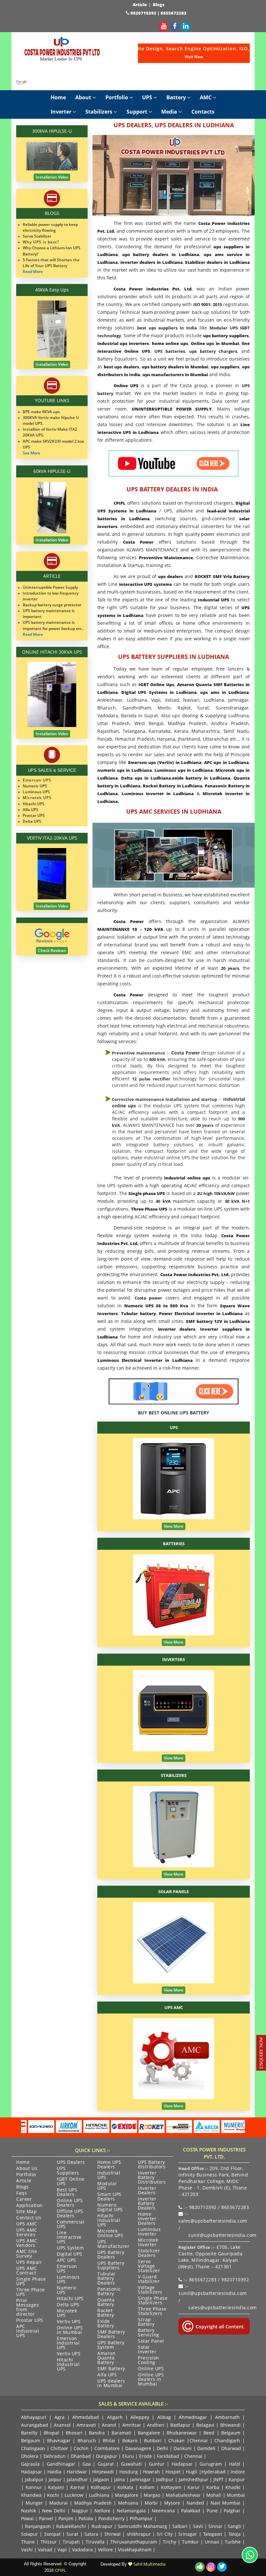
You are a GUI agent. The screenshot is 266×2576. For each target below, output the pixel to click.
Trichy (169, 2542)
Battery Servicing (149, 2333)
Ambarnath (227, 2417)
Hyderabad (213, 2472)
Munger (34, 2503)
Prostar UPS (30, 2321)
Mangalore (127, 2495)
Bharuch (87, 2440)
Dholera (30, 2456)
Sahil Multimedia (149, 2564)
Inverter (62, 112)
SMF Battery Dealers (111, 2335)
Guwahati (133, 2464)
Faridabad (168, 2456)
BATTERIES (174, 1544)
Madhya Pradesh (93, 2503)
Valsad (45, 2550)
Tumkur (190, 2542)
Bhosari (74, 2433)
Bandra (97, 2433)
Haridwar (77, 2472)
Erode (145, 2456)
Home (58, 97)
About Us (27, 2169)
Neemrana (163, 2511)
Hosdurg (129, 2472)
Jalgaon (101, 2479)
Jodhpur (165, 2479)
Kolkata (125, 2487)
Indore (238, 2472)
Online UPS (151, 2369)
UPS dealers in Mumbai (111, 2384)
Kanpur (237, 2479)
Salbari (180, 2526)
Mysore (172, 2503)
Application (30, 2206)
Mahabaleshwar (183, 2495)
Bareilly (29, 2433)
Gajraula (30, 2464)
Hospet (173, 2472)
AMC (206, 97)
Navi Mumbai (225, 2503)
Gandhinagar (61, 2464)
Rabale (64, 2526)
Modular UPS (107, 2186)
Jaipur (55, 2479)
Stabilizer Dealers (149, 2253)
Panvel (46, 2518)
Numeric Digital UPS (110, 2208)
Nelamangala (131, 2511)
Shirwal (113, 2534)
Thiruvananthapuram (134, 2542)
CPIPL (60, 2570)
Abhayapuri (34, 2417)
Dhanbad (81, 2456)
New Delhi (54, 2511)
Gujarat (106, 2464)
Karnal (78, 2487)
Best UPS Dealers (67, 2192)
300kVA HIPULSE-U (52, 131)
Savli (198, 2526)
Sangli (234, 2526)
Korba (213, 2487)
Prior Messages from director (28, 2308)
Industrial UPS (109, 2175)
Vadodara (82, 2550)
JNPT (218, 2479)
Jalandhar (77, 2479)
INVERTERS (174, 1659)
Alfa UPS (107, 2375)
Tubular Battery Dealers (107, 2279)
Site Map (26, 2212)
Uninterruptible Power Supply (50, 587)
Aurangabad (35, 2425)
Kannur (34, 2487)
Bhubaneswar (182, 2433)
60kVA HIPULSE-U (52, 471)
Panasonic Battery (109, 2292)
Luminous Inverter (149, 2232)
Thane (28, 2542)
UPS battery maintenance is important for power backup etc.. (53, 625)
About (84, 97)
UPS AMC (174, 2007)
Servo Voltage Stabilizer (149, 2266)
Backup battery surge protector (52, 605)
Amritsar (132, 2425)
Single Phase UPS (31, 2282)
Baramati (121, 2433)
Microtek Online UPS (110, 2234)
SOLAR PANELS (174, 1892)
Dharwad (231, 2448)
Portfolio (117, 97)
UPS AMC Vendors (27, 2243)
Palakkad (191, 2511)
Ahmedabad (86, 2417)
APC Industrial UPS (28, 2331)
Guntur (157, 2464)
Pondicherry (111, 2518)
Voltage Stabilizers (150, 2290)
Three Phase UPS (31, 2292)
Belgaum (231, 2433)
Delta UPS (68, 2305)
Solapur (30, 2534)
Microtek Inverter (148, 2243)
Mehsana (128, 2503)
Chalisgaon (33, 2448)
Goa (87, 2464)
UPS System (70, 2248)
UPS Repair (29, 2262)
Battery (177, 97)
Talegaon (213, 2534)
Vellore (105, 2550)
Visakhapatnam (135, 2550)
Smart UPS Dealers (109, 2197)
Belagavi (205, 2425)
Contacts (203, 112)
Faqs (22, 2193)
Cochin (81, 2448)
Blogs (159, 5)
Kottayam (171, 2487)
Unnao (212, 2542)
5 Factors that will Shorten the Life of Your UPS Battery (51, 263)
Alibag (164, 2417)
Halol (235, 2464)
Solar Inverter (147, 2350)
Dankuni (183, 2448)
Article (140, 5)
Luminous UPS (68, 2280)
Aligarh (115, 2417)
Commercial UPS (71, 2225)
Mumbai (236, 2495)
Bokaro (130, 2440)
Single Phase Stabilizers (153, 2301)
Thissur (49, 2542)
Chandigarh (227, 2440)
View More (174, 1526)
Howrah (151, 2472)
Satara (91, 2534)
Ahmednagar (193, 2417)
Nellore (102, 2511)
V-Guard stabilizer (149, 2279)
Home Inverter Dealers (147, 2219)
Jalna (120, 2479)
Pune (212, 2511)
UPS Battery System (111, 2345)
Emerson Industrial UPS (68, 2343)
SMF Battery (111, 2369)
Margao (152, 2495)
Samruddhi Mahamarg (142, 2526)
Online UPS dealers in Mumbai (151, 2380)
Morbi (151, 2503)
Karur (194, 2487)
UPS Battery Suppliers (111, 2266)
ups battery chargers (213, 351)
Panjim (66, 2518)
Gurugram (211, 2464)
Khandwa (31, 2495)
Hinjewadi (103, 2472)
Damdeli (206, 2448)
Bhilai (109, 2440)
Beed (209, 2433)
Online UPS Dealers (70, 2203)
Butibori (153, 2440)
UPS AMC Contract (27, 2271)
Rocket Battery (106, 2313)
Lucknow (74, 2495)
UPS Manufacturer (113, 2244)
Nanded (195, 2503)
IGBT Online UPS (71, 2182)
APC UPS (66, 2261)
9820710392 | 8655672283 (158, 13)
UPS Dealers (71, 2163)
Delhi (162, 2448)
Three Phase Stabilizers (152, 2311)
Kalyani (56, 2487)
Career (24, 2200)
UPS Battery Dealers (111, 2255)
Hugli (192, 2472)
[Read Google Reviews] (22, 82)
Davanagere (138, 2448)
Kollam (147, 2487)
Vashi (27, 2550)
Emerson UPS (67, 2269)
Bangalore (149, 2433)
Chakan (176, 2440)
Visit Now (194, 57)
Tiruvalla (95, 2542)
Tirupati (71, 2542)
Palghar (232, 2511)
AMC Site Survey (27, 2254)
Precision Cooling (149, 2360)
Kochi (53, 2495)
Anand (109, 2425)
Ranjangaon (38, 2526)
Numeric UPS (67, 2290)
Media (170, 112)
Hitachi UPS (70, 2299)
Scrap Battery (146, 2322)
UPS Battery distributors (152, 2165)
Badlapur (180, 2425)
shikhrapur (139, 2534)
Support (138, 112)
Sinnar (215, 2526)
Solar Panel (151, 2341)
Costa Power (186, 1053)
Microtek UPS (67, 2313)
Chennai (199, 2440)
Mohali (214, 2495)
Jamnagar (140, 2479)
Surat (72, 2534)
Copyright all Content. (220, 2327)
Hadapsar (182, 2464)
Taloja (235, 2534)
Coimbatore (107, 2448)
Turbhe (233, 2542)
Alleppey (140, 2417)
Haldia (54, 2472)
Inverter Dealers (147, 2191)
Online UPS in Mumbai (70, 2330)
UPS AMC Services (27, 2233)
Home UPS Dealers (109, 2165)
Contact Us (29, 2218)
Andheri (156, 2425)
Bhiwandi (230, 2425)
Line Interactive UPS (69, 2237)
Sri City (164, 2534)
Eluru (128, 2456)
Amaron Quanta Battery (106, 2358)
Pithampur (141, 2518)
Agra (60, 2417)
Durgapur (107, 2456)
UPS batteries (170, 351)
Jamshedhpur (193, 2479)
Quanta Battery (106, 2302)
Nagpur (80, 2511)
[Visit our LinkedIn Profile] (186, 26)
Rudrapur (102, 2526)
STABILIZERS (174, 1775)
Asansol (62, 2425)
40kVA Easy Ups (52, 290)
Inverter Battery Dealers (147, 2204)
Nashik (29, 2511)
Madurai (59, 2503)
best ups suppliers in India (167, 328)
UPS (148, 97)
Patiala (86, 2518)
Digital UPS (70, 2254)
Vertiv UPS (69, 2322)
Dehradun (54, 2456)
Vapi (62, 2550)
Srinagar (188, 2534)
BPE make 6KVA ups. (42, 412)
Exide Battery (106, 2324)
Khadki (233, 2487)
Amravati (86, 2425)
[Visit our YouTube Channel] (163, 26)
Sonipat (52, 2534)
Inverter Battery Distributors (152, 2178)
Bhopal (51, 2433)
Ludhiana (99, 2495)
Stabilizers (99, 112)
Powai (27, 2518)
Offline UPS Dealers (70, 2214)
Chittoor (59, 2448)
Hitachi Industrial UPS (68, 2365)
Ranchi (79, 2526)
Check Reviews (52, 950)
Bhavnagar (59, 2440)
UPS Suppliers (68, 2171)
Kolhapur (101, 2487)
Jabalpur (34, 2479)
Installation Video (52, 177)
